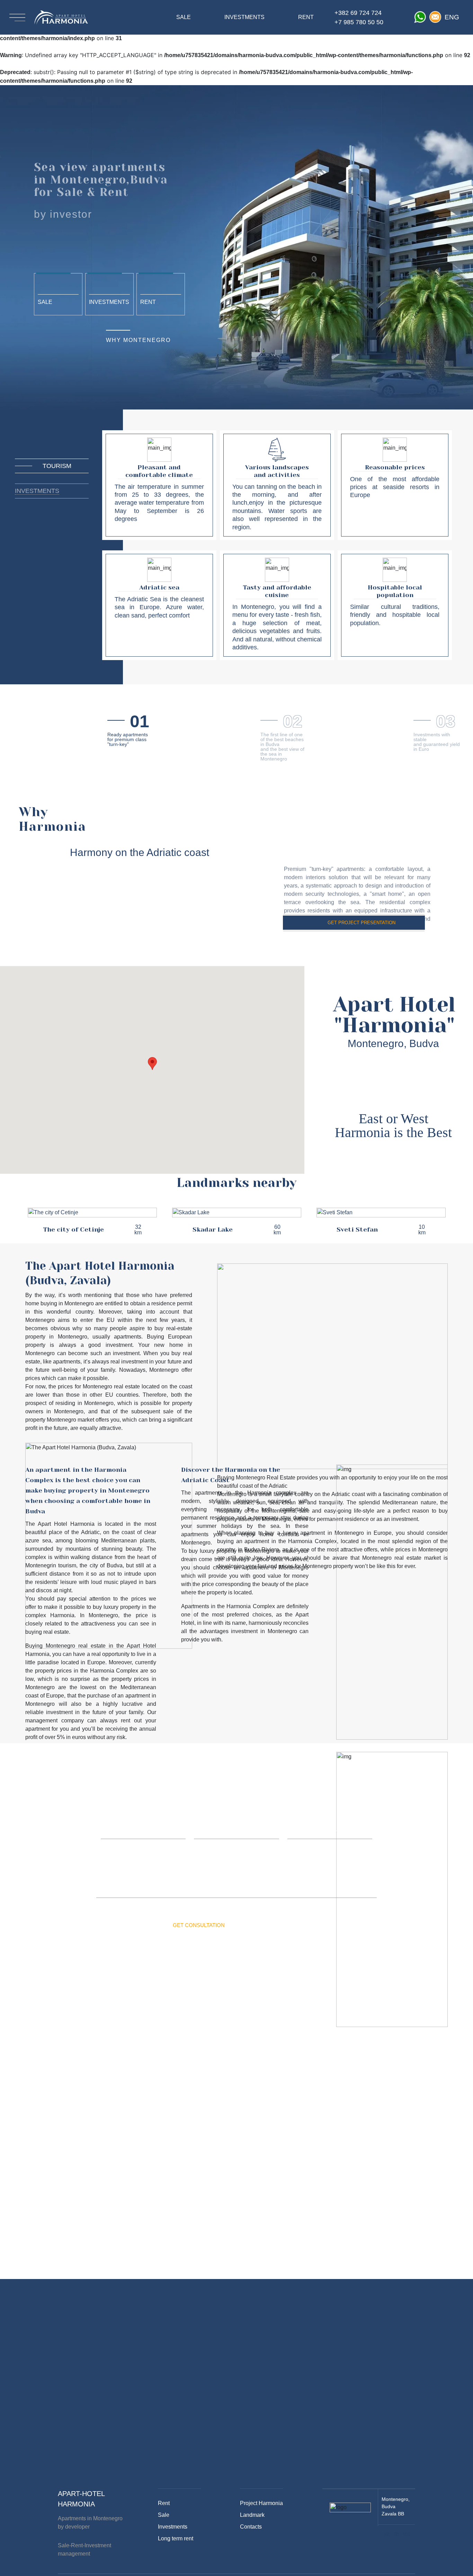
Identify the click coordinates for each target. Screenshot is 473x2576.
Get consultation (199, 1925)
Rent (148, 302)
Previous (12, 1221)
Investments (109, 302)
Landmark (252, 2515)
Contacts (251, 2527)
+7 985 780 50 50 (359, 22)
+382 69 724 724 (358, 13)
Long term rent (176, 2538)
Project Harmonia (261, 2503)
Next (461, 1221)
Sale (45, 302)
